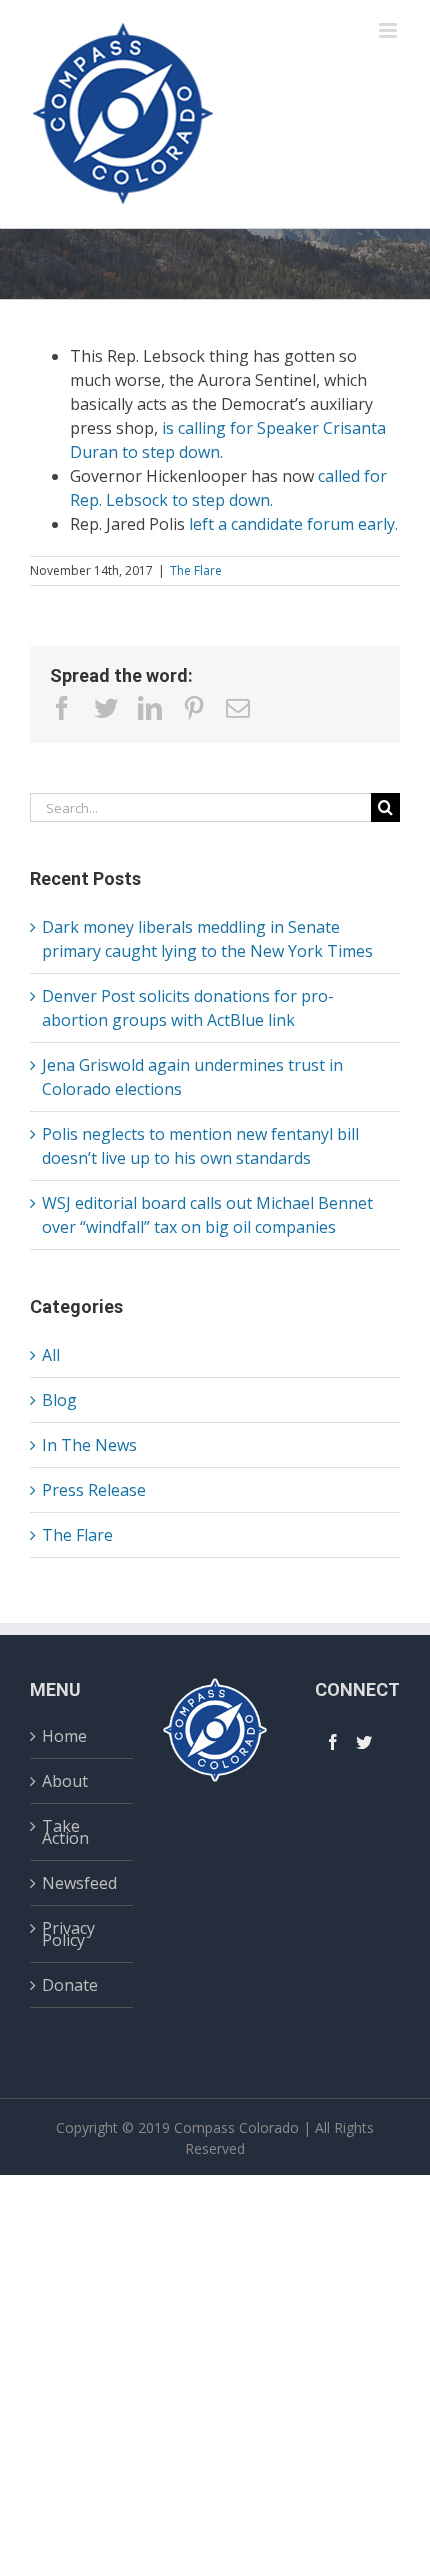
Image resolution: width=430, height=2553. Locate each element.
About (65, 1781)
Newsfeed (79, 1883)
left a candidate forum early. (293, 524)
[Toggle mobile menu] (389, 30)
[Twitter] (364, 1742)
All (51, 1355)
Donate (70, 1985)
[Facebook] (333, 1742)
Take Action (65, 1832)
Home (64, 1738)
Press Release (94, 1490)
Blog (59, 1400)
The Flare (196, 570)
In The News (89, 1445)
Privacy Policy (68, 1934)
